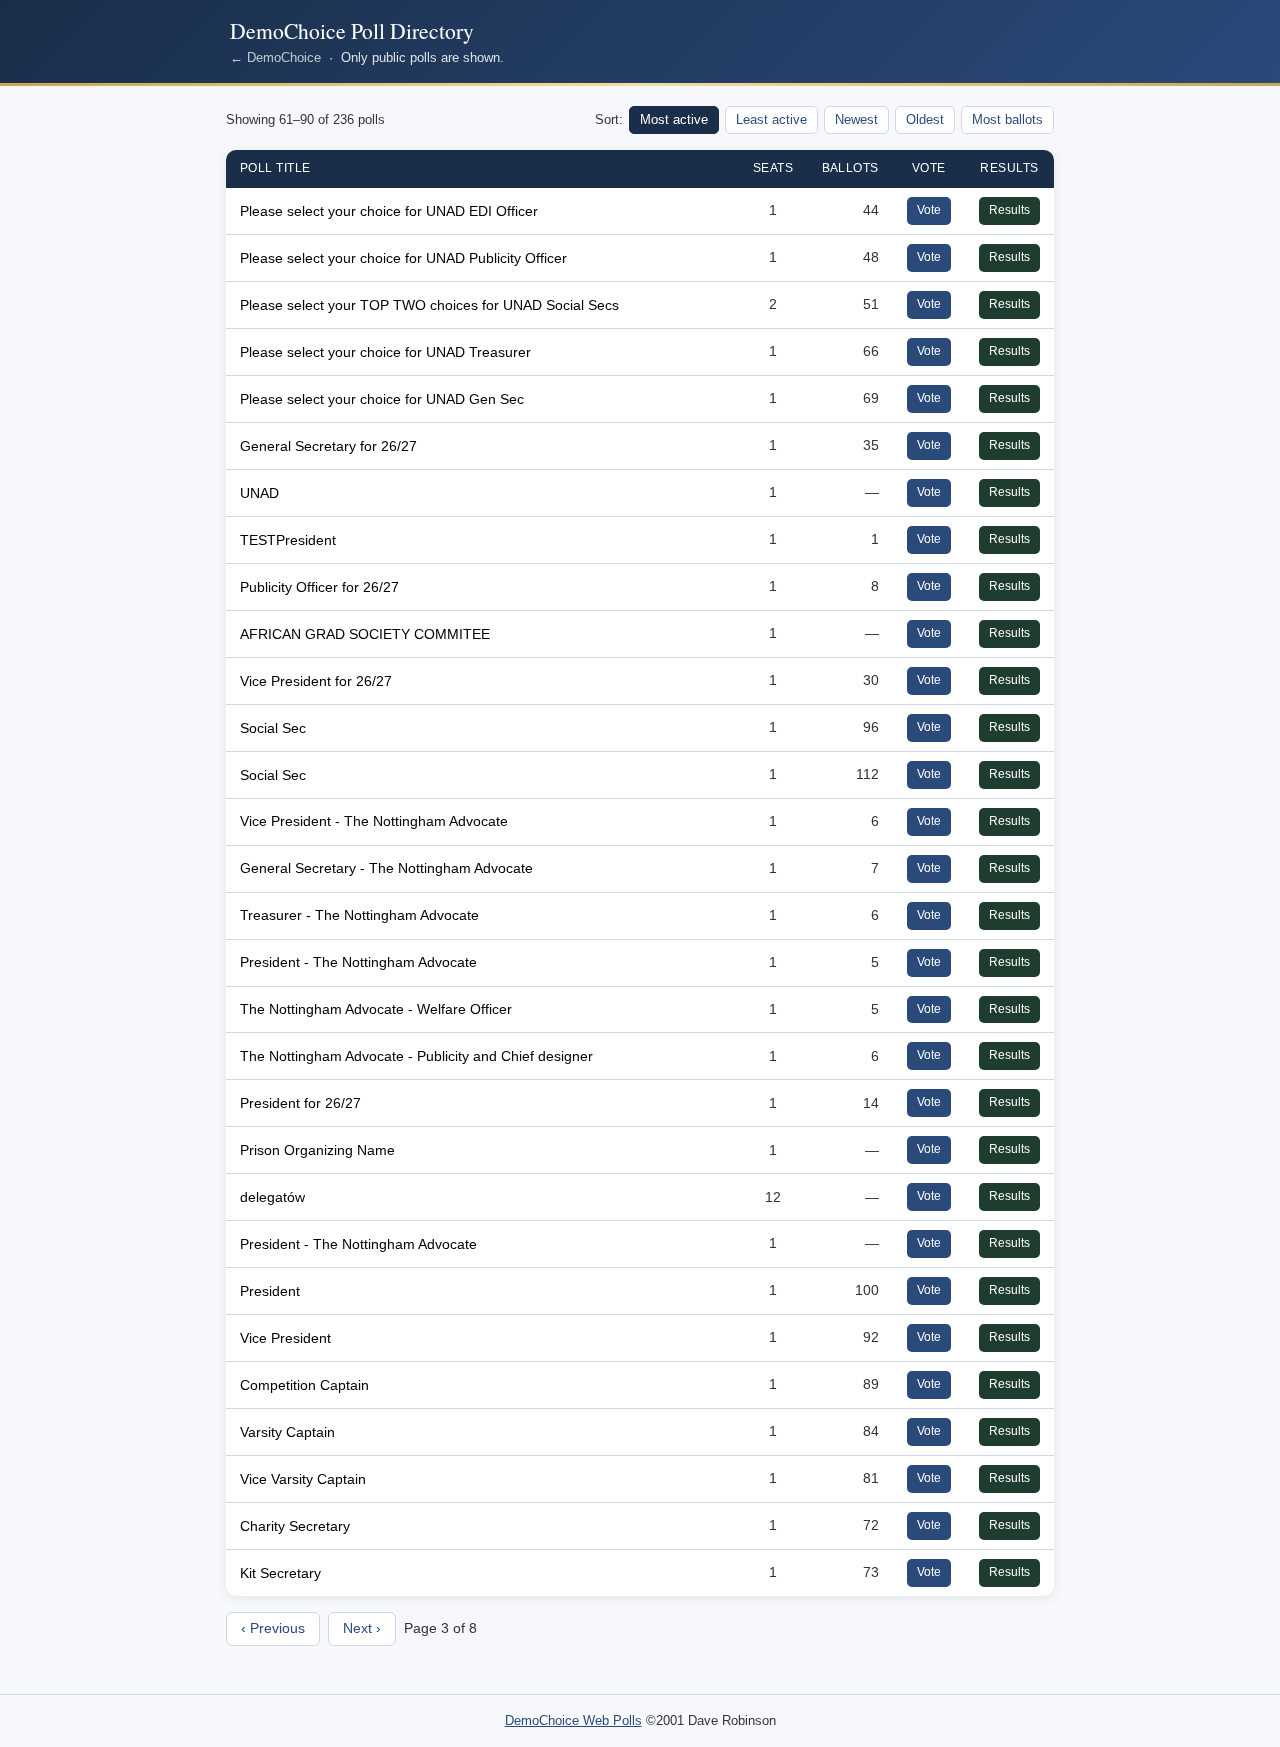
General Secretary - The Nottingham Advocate (386, 868)
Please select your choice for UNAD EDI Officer (389, 211)
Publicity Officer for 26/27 (319, 587)
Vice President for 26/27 (316, 681)
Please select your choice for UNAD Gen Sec (382, 399)
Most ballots (1007, 119)
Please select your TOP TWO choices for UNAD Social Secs (429, 305)
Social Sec (273, 728)
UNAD (259, 493)
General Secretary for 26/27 (328, 446)
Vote (929, 210)
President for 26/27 (300, 1103)
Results (1009, 210)
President (270, 1291)
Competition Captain (304, 1385)
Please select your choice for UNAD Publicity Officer (403, 258)
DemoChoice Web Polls (573, 1720)
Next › (362, 1628)
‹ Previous (273, 1628)
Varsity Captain (287, 1432)
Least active (771, 119)
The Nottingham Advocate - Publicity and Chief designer (416, 1056)
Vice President (285, 1338)
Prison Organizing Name (317, 1150)
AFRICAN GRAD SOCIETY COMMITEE (365, 634)
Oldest (925, 119)
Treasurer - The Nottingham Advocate (359, 915)
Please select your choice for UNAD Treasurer (385, 352)
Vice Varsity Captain (303, 1479)
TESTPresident (288, 540)
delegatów (272, 1197)
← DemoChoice (275, 57)
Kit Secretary (280, 1573)
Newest (856, 119)
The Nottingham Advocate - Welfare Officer (376, 1009)
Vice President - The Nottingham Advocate (374, 821)
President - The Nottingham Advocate (358, 962)
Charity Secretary (295, 1526)
